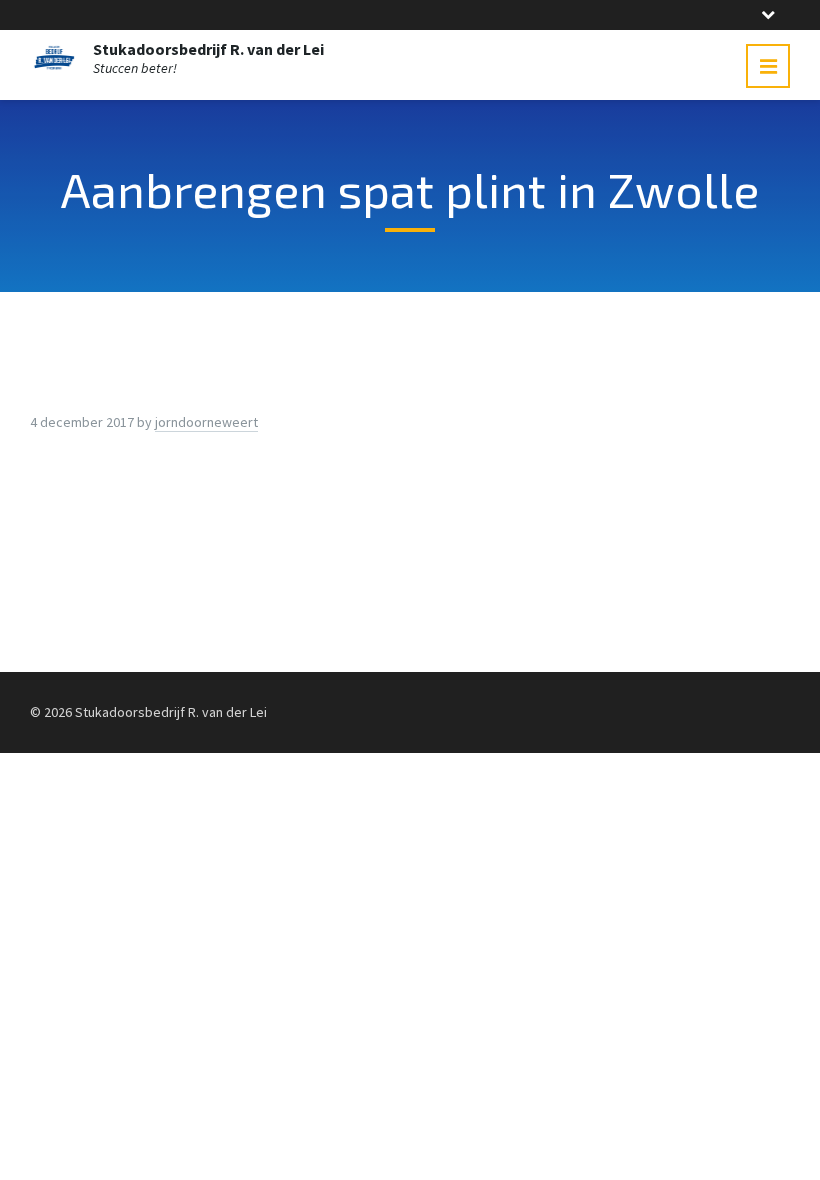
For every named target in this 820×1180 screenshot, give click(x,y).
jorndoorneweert (206, 422)
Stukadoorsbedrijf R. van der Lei (208, 49)
